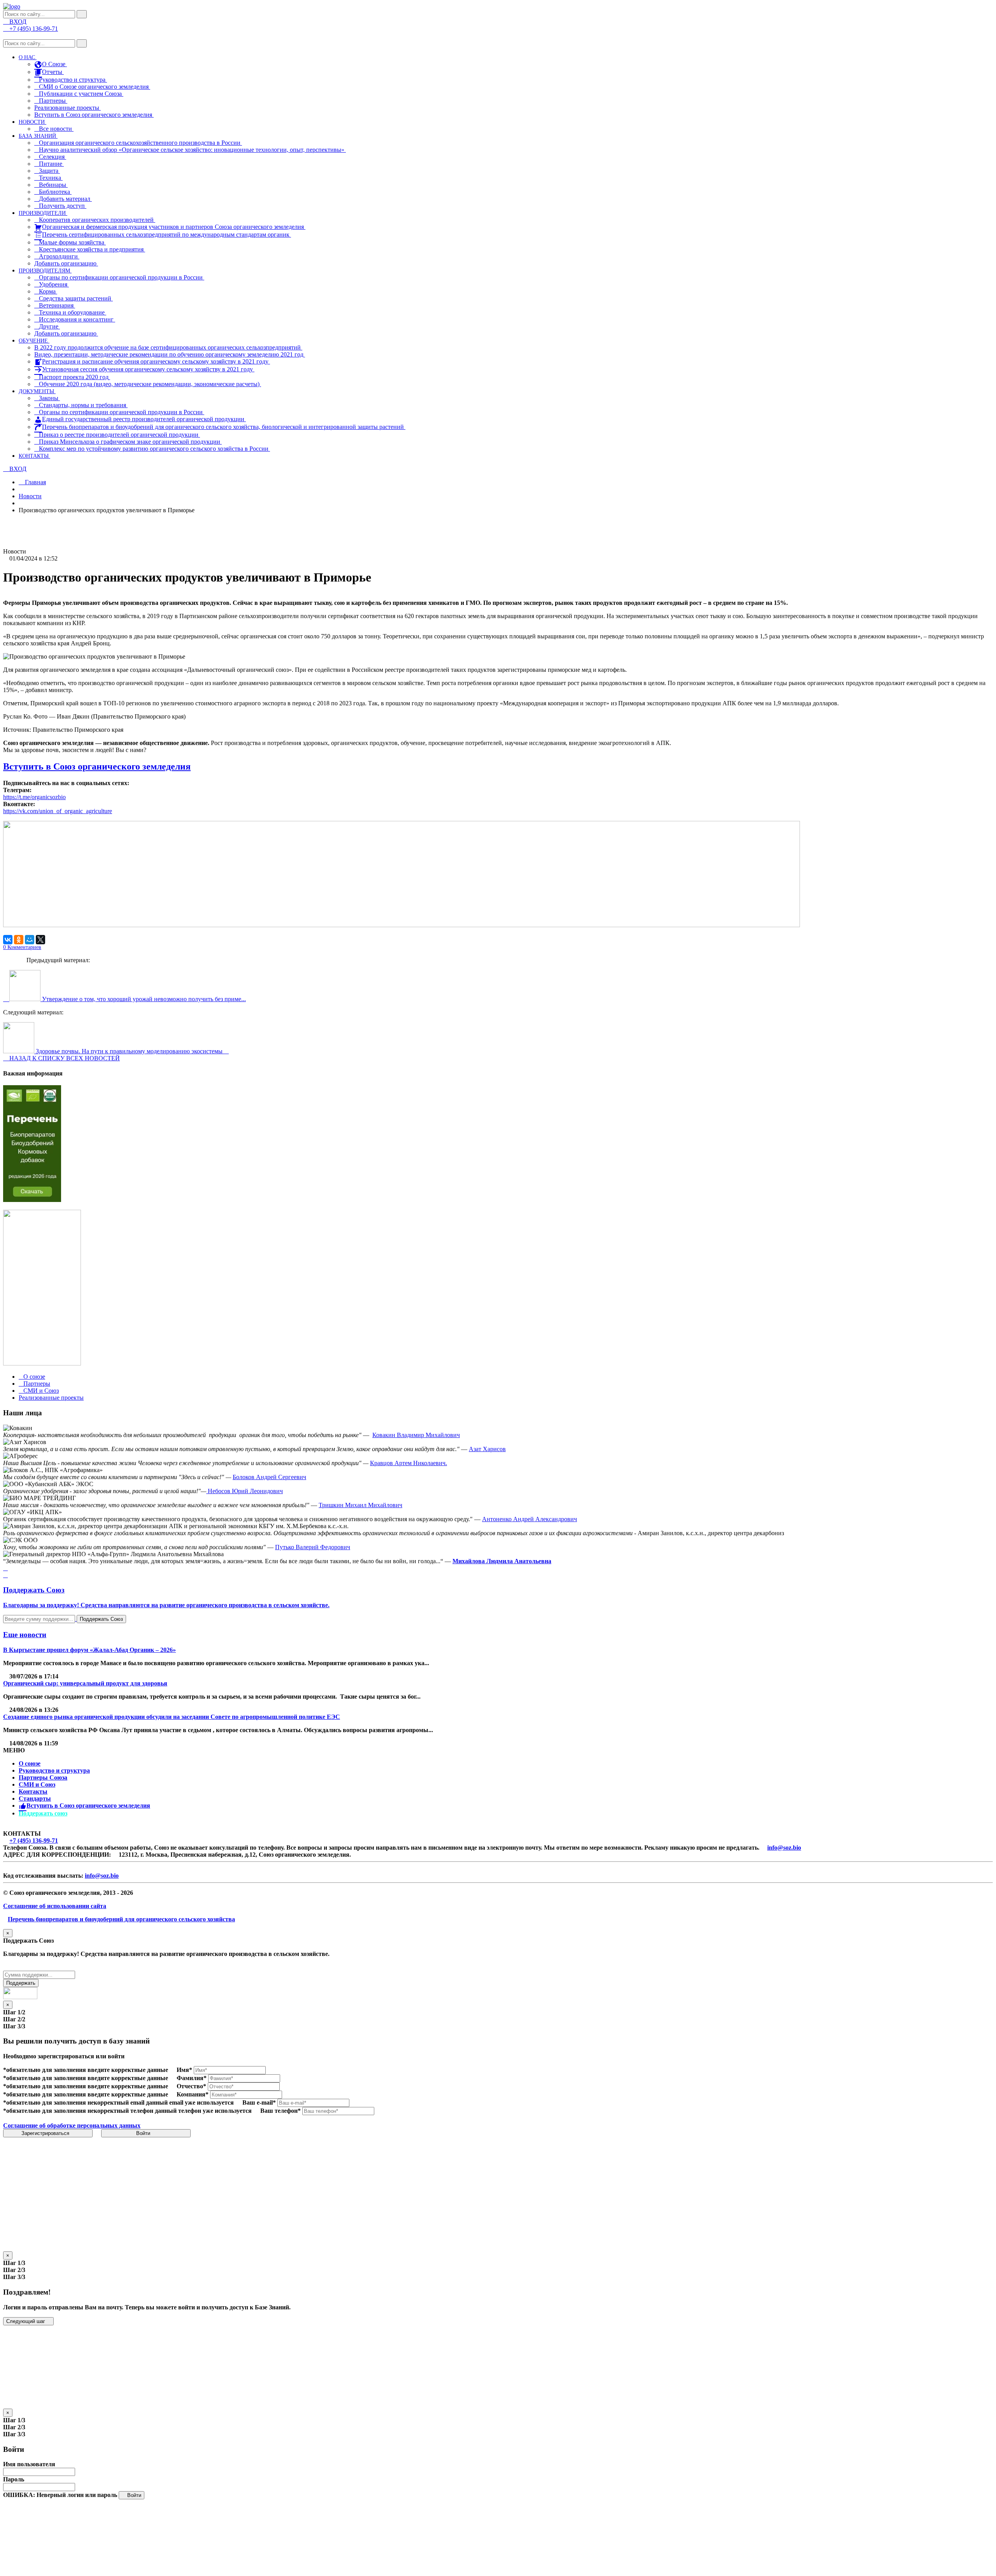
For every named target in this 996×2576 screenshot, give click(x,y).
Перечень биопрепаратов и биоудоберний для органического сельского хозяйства (121, 1919)
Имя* (184, 2070)
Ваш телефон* (281, 2111)
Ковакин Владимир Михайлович (416, 1435)
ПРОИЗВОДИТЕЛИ (43, 213)
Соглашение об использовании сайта (55, 1906)
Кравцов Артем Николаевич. (409, 1463)
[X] (40, 940)
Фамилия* (192, 2078)
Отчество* (191, 2086)
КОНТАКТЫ (34, 456)
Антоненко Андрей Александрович (530, 1519)
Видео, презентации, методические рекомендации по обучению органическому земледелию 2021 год (170, 354)
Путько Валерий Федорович (313, 1547)
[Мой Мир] (30, 940)
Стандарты (35, 1798)
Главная (35, 482)
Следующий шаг (26, 2321)
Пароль (14, 2479)
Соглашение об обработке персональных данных (72, 2125)
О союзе (30, 1763)
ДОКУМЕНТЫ (37, 391)
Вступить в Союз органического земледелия (94, 115)
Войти (144, 2133)
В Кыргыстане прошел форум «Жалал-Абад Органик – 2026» (89, 1650)
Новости (30, 496)
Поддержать (21, 1983)
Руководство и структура (54, 1770)
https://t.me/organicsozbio (34, 797)
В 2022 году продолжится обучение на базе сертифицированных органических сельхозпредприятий (168, 347)
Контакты (33, 1791)
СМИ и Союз (37, 1784)
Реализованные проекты (68, 108)
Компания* (193, 2094)
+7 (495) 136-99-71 (34, 1841)
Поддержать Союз (101, 1619)
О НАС (28, 57)
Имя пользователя (29, 2464)
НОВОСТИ (32, 122)
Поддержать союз (43, 1813)
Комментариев (22, 947)
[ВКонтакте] (8, 940)
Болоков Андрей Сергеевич (269, 1477)
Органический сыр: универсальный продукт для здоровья (85, 1683)
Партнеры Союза (43, 1777)
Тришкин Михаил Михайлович (360, 1505)
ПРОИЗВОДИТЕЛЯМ (45, 271)
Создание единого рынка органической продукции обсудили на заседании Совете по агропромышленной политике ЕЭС (172, 1717)
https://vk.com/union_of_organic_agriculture (58, 811)
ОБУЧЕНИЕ (34, 341)
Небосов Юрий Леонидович (245, 1491)
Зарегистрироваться (46, 2133)
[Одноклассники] (19, 940)
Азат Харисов (487, 1449)
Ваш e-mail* (259, 2102)
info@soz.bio (784, 1848)
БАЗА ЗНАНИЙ (38, 136)
